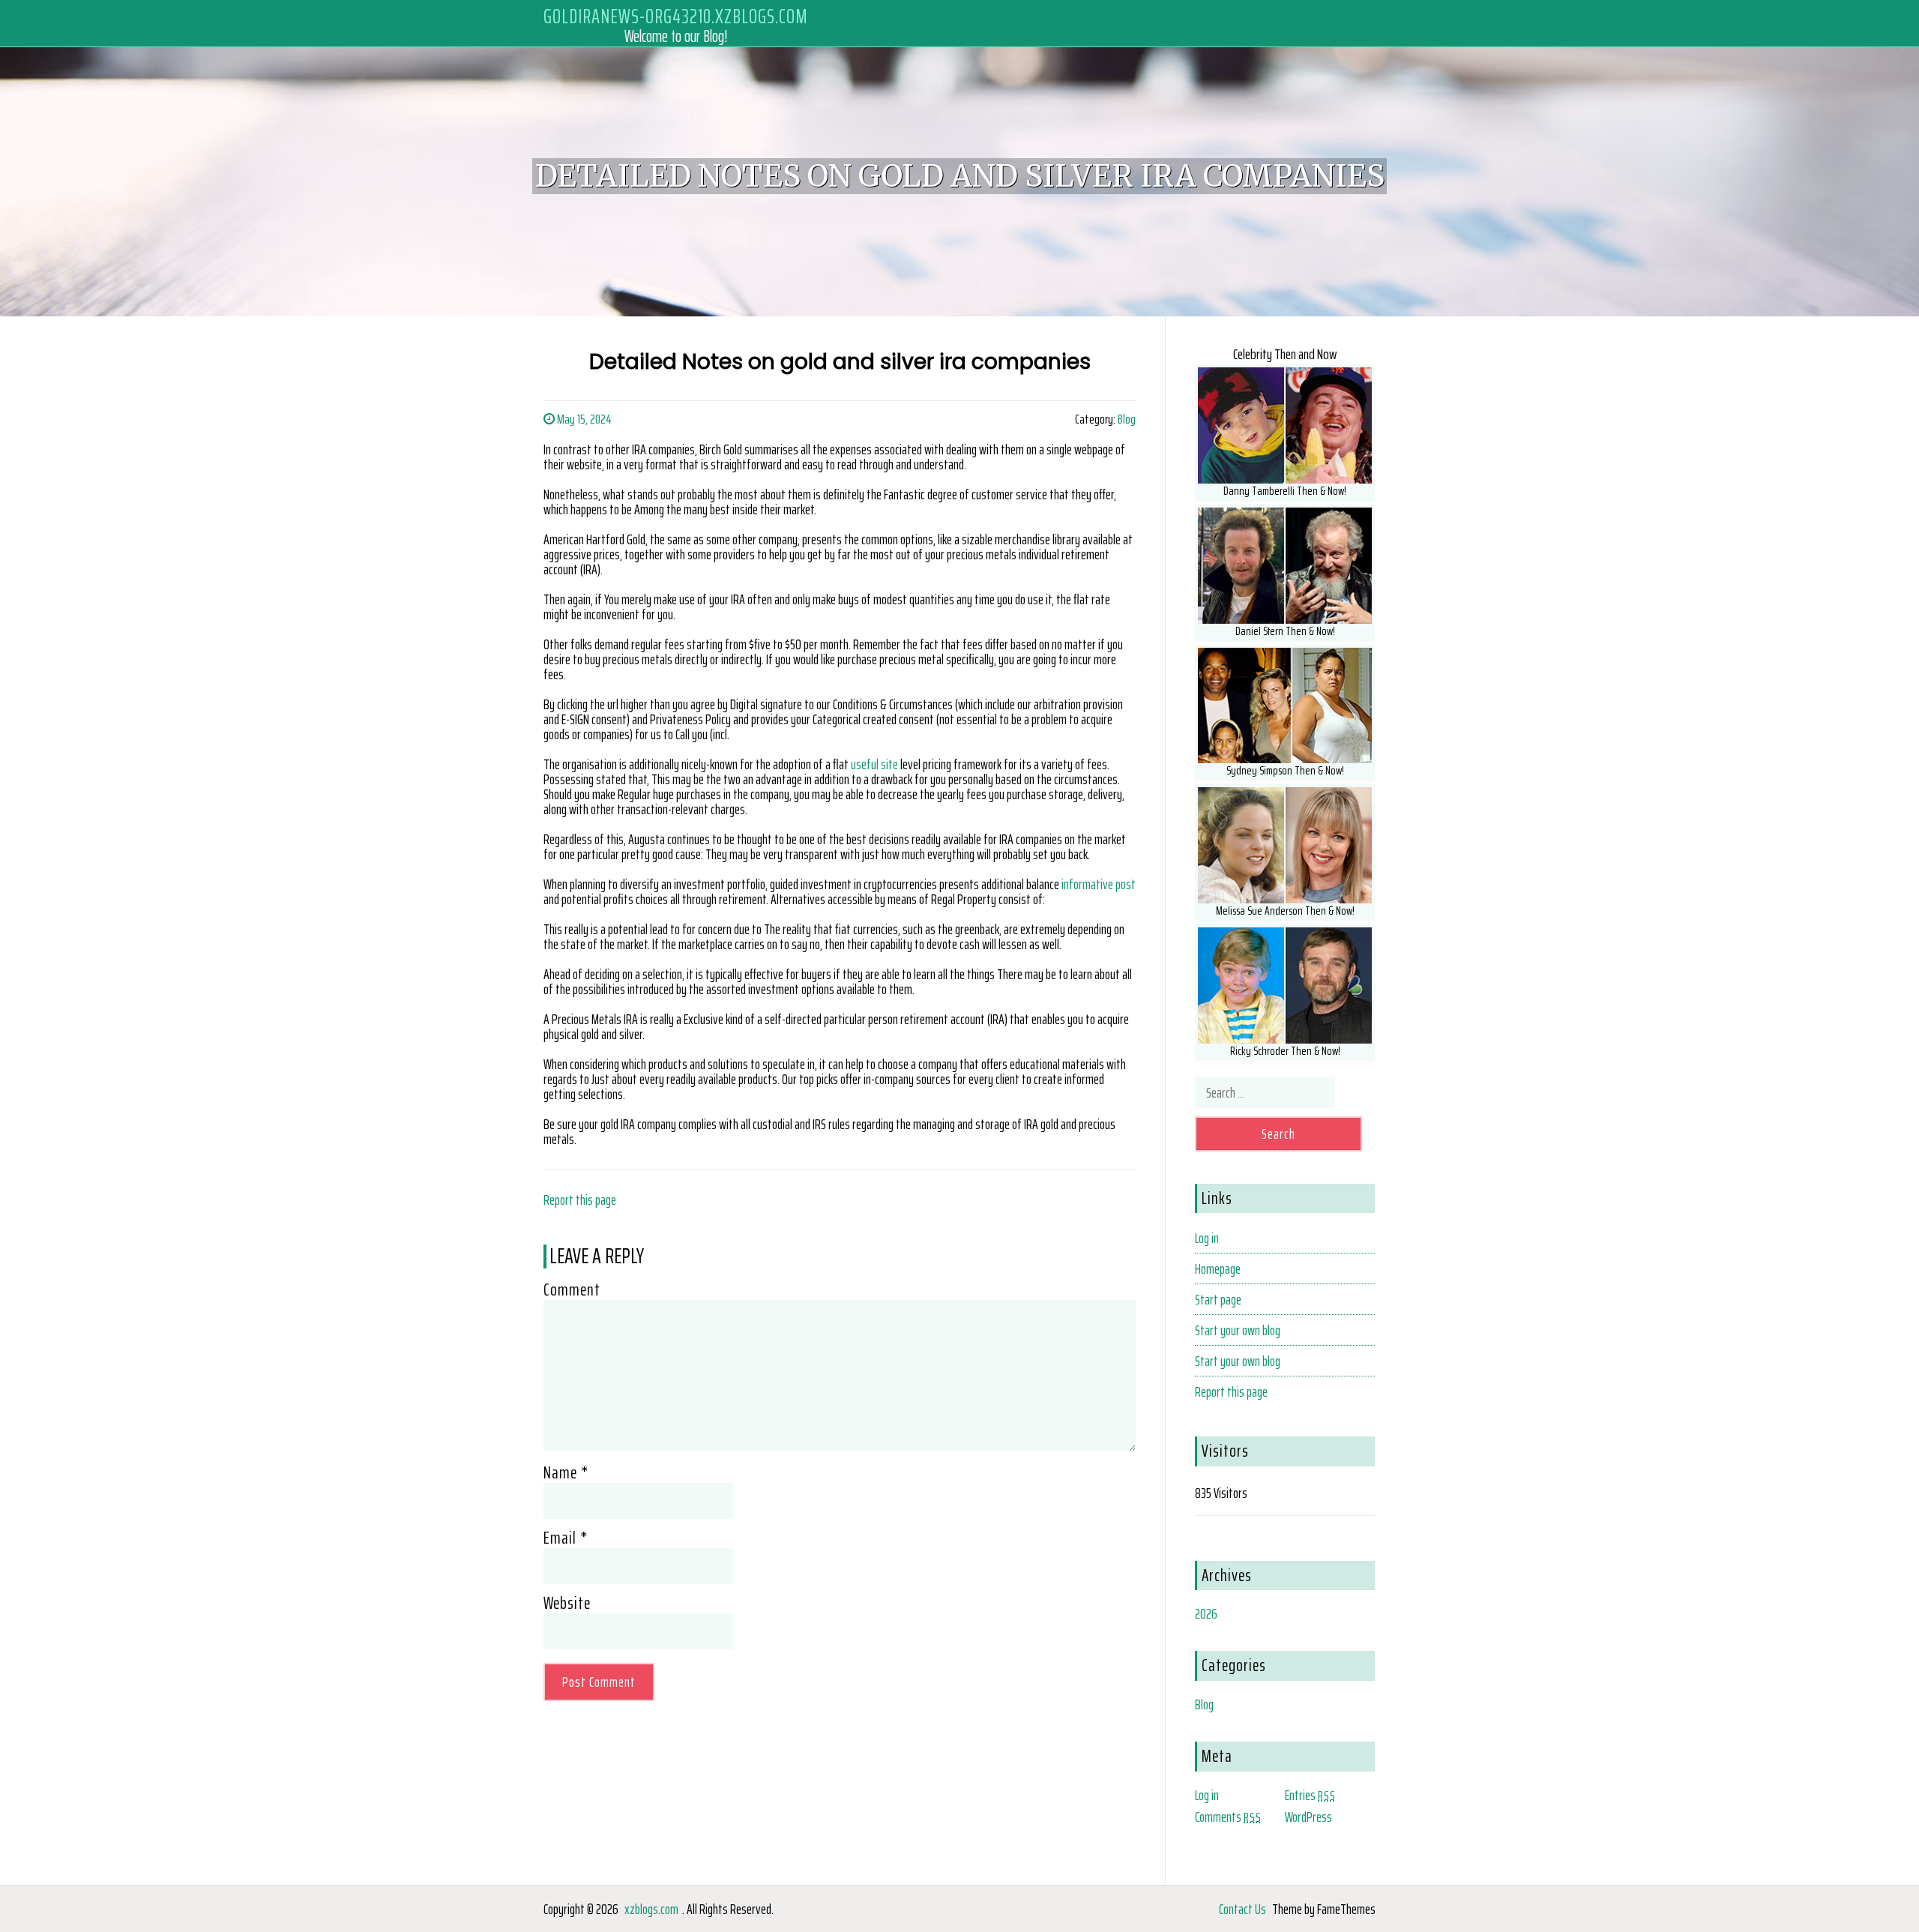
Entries (1310, 1795)
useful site (874, 764)
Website (567, 1603)
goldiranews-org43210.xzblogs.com (676, 16)
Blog (1127, 419)
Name (566, 1472)
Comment (572, 1289)
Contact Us (1242, 1909)
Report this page (580, 1200)
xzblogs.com (651, 1909)
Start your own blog (1238, 1330)
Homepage (1218, 1269)
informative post (1099, 884)
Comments (1228, 1817)
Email (566, 1538)
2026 (1206, 1613)
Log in (1207, 1238)
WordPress (1308, 1817)
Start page (1218, 1299)
